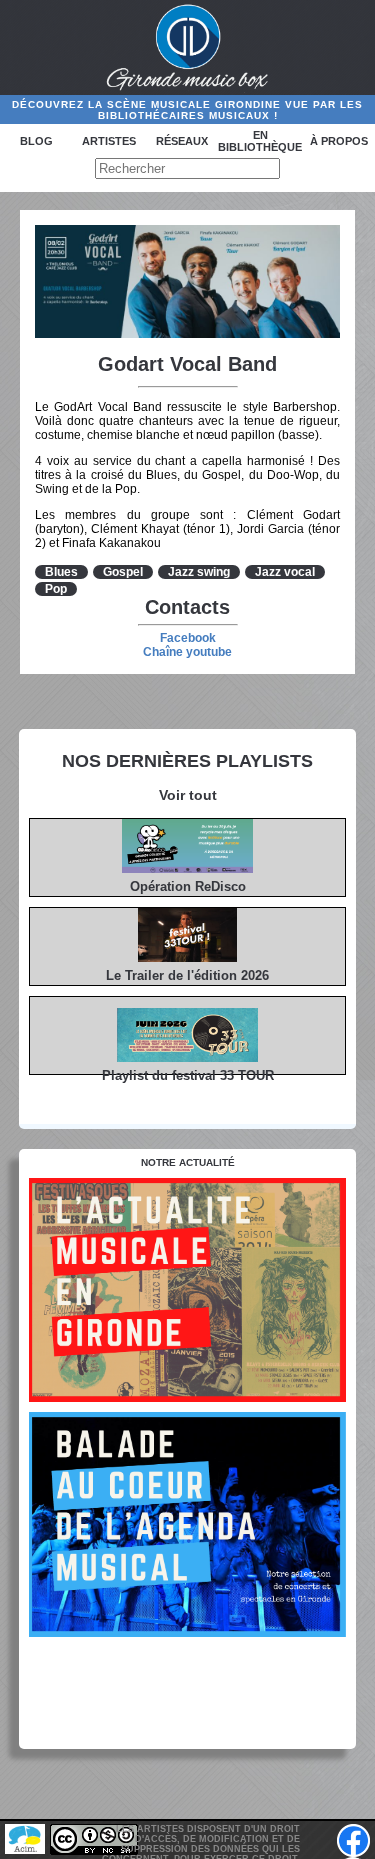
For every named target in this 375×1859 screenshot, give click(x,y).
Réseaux (182, 141)
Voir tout (188, 795)
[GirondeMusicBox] (187, 48)
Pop (56, 589)
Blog (36, 141)
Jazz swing (199, 572)
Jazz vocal (285, 572)
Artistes (109, 141)
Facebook (188, 638)
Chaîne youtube (187, 652)
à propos (339, 141)
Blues (61, 572)
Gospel (123, 572)
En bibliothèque (260, 141)
